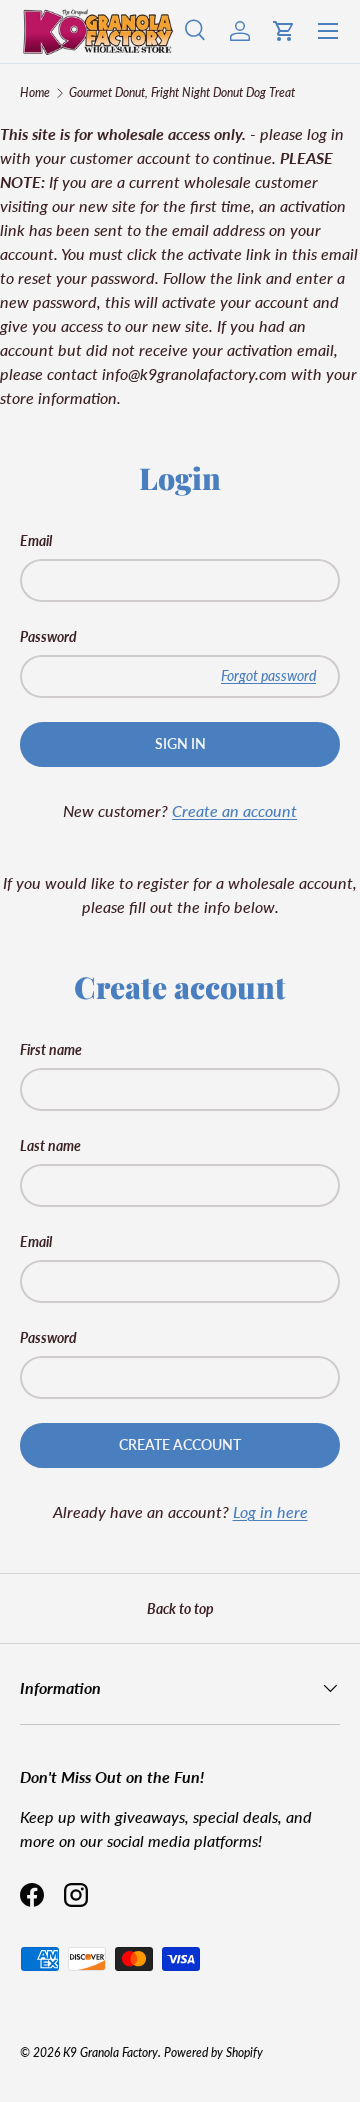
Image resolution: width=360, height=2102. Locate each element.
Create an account (234, 810)
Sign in (180, 743)
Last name (50, 1145)
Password (48, 636)
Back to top (180, 1608)
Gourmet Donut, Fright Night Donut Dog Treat (182, 93)
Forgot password (268, 675)
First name (51, 1049)
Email (36, 540)
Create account (180, 1444)
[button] (284, 31)
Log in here (270, 1511)
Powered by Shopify (213, 2052)
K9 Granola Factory (110, 2052)
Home (35, 93)
